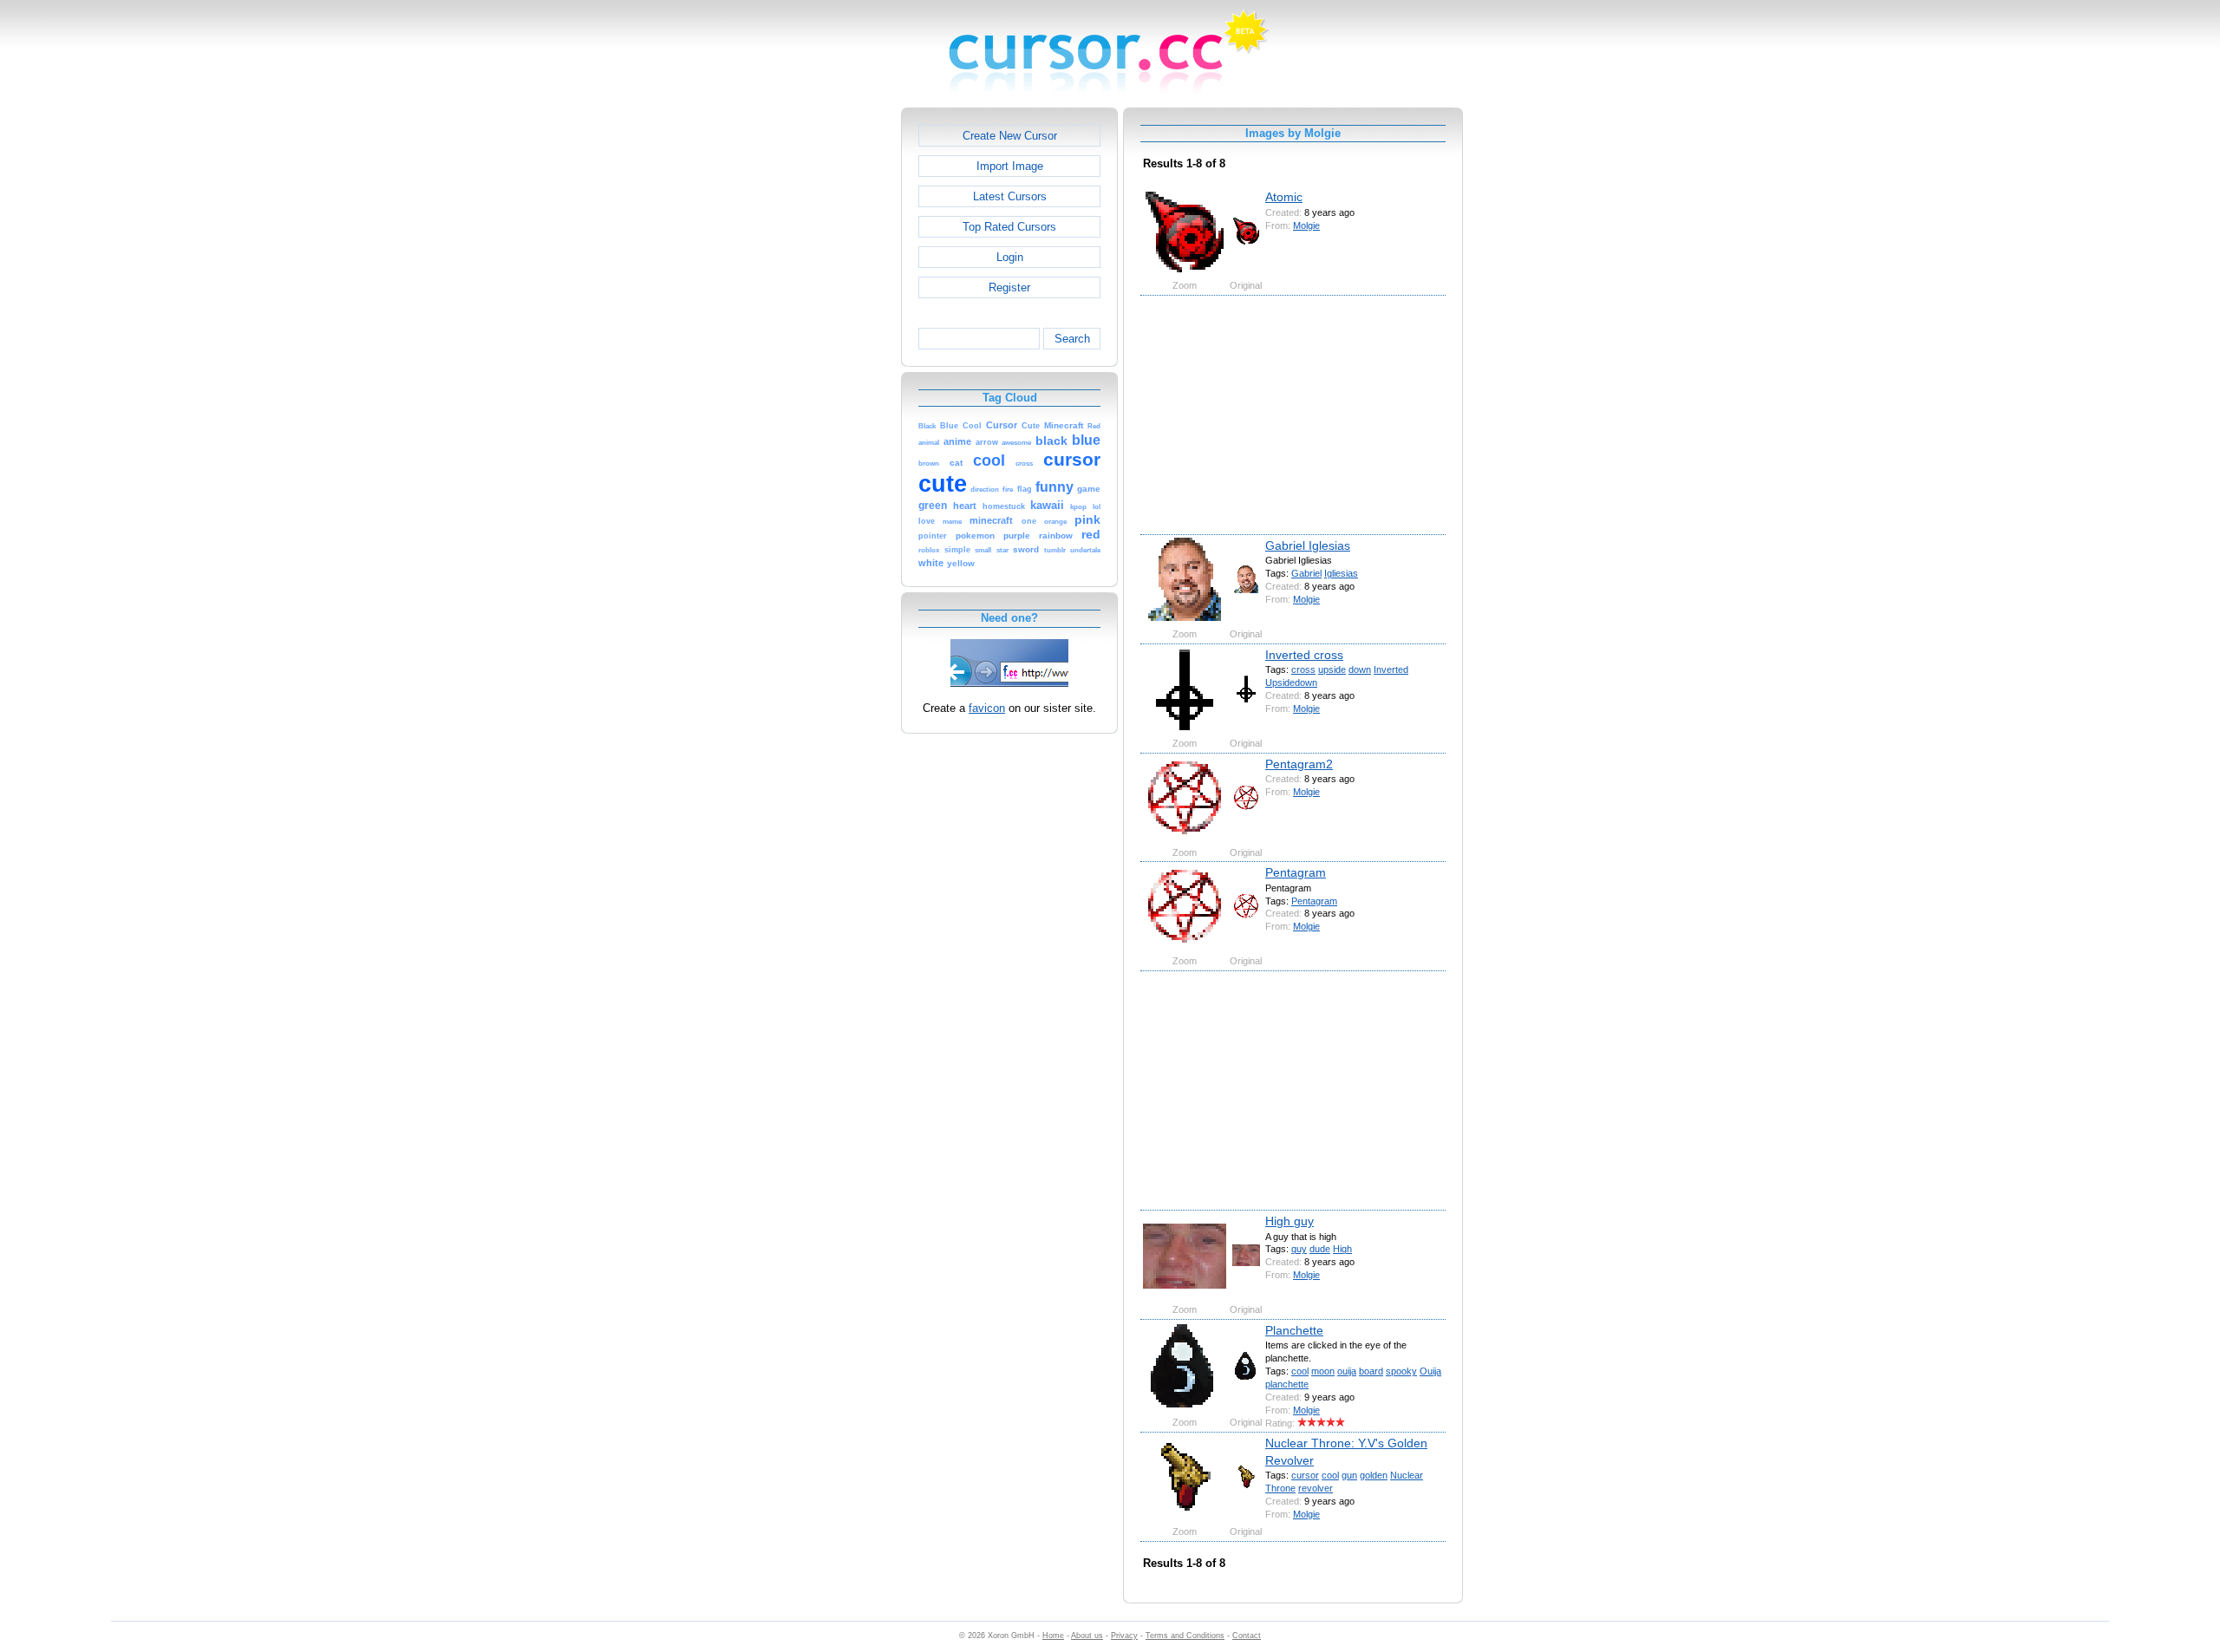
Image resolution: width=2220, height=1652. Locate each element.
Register (1009, 287)
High (1342, 1249)
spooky (1401, 1371)
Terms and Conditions (1185, 1636)
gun (1349, 1475)
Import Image (1010, 166)
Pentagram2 (1299, 764)
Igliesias (1341, 573)
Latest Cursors (1010, 196)
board (1371, 1371)
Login (1010, 257)
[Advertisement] (826, 368)
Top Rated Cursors (1009, 227)
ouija (1347, 1371)
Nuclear (1407, 1475)
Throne (1280, 1488)
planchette (1287, 1384)
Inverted (1391, 669)
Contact (1247, 1636)
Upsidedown (1291, 682)
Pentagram (1296, 872)
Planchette (1294, 1330)
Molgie (1306, 225)
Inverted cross (1304, 655)
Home (1053, 1636)
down (1360, 669)
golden (1374, 1475)
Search (1072, 339)
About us (1087, 1636)
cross (1303, 669)
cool (1300, 1371)
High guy (1290, 1221)
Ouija (1430, 1371)
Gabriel (1306, 573)
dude (1320, 1249)
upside (1332, 669)
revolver (1316, 1488)
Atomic (1284, 197)
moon (1323, 1371)
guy (1299, 1249)
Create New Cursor (1010, 136)
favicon (987, 708)
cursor (1305, 1475)
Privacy (1124, 1636)
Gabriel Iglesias (1308, 545)
